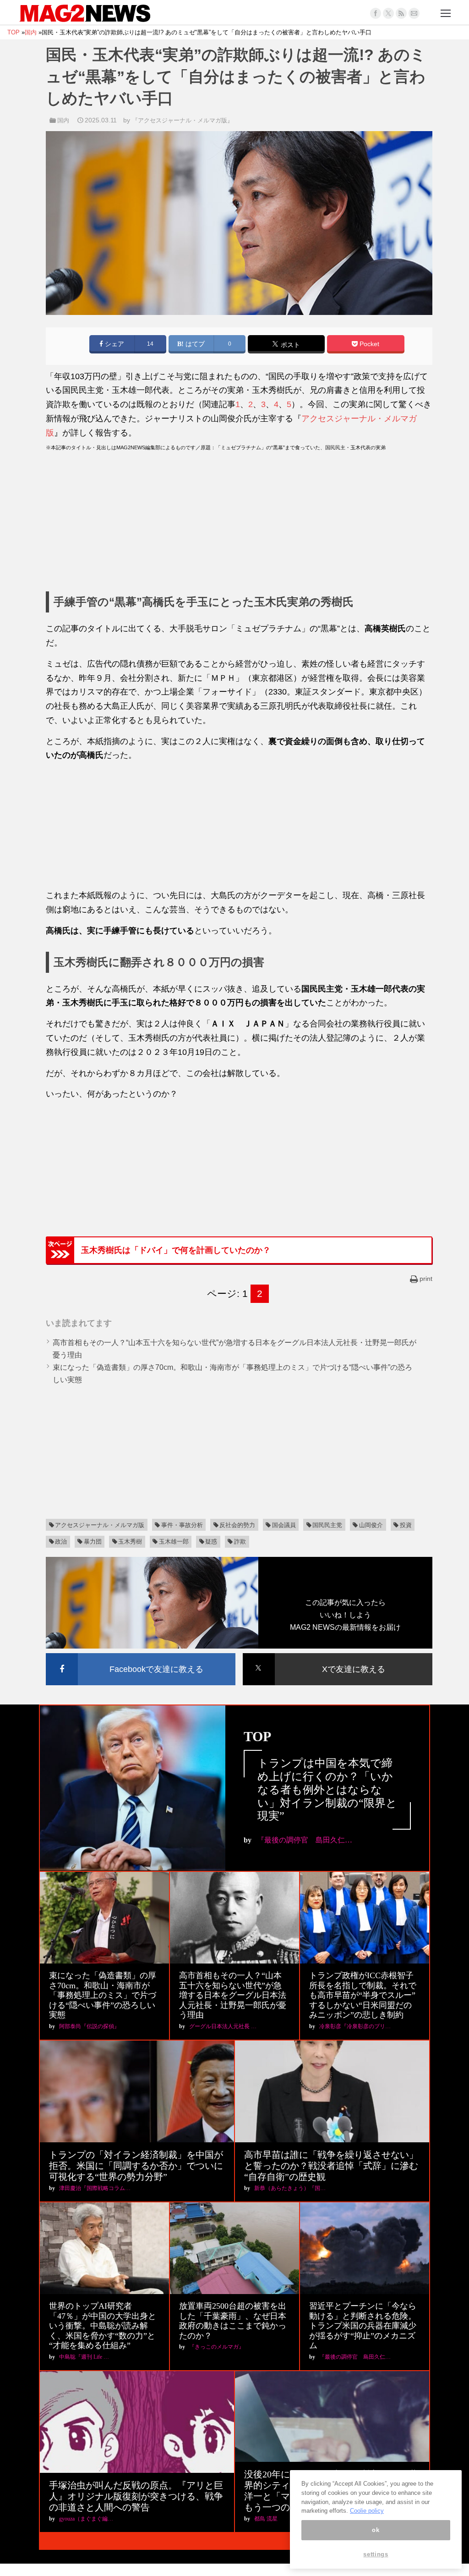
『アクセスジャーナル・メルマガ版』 (183, 120)
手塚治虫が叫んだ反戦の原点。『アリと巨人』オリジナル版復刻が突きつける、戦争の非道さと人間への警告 (136, 2496)
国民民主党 (327, 1525)
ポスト (289, 345)
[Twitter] (388, 13)
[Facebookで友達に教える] (141, 1655)
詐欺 (240, 1542)
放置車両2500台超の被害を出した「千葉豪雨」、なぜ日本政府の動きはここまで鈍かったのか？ (233, 2321)
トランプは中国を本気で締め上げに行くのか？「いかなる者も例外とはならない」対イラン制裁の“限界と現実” (327, 1790)
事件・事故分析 (182, 1525)
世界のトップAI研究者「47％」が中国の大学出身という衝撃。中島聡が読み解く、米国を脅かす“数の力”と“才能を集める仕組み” (103, 2326)
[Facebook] (376, 13)
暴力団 (93, 1542)
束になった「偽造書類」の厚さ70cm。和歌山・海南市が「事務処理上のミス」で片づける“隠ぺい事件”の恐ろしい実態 (103, 1995)
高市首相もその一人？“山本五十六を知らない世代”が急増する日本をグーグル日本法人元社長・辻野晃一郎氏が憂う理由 (233, 1995)
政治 (61, 1542)
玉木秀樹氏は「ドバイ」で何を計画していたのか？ (176, 1250)
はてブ (194, 344)
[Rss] (401, 13)
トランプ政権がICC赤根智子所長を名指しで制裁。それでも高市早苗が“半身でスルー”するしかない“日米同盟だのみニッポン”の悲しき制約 (363, 1995)
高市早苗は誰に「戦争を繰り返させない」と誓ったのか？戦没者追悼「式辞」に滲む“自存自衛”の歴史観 (331, 2166)
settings (376, 2554)
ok (376, 2530)
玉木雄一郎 (174, 1542)
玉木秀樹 (130, 1542)
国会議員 (284, 1525)
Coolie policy (367, 2511)
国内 (63, 120)
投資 (406, 1525)
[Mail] (414, 13)
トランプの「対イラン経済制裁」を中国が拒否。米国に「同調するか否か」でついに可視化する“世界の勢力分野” (136, 2166)
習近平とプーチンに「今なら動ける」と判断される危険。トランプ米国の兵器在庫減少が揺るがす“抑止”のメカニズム (363, 2326)
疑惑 (211, 1542)
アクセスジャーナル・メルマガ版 (100, 1525)
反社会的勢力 (237, 1525)
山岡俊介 (371, 1525)
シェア (114, 344)
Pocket (368, 344)
